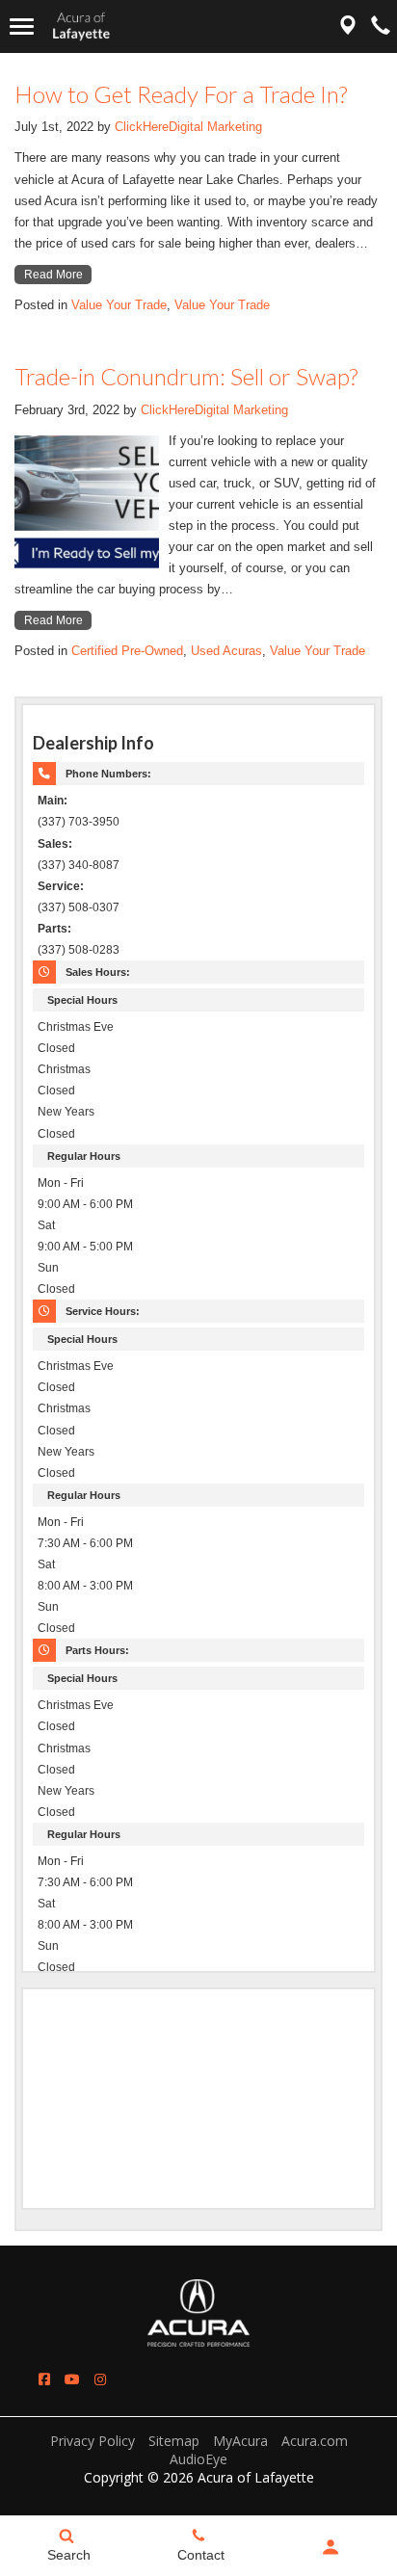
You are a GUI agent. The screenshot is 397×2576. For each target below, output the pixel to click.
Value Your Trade (119, 305)
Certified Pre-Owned (127, 651)
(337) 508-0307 (79, 907)
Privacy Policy (93, 2441)
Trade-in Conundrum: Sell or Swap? (186, 376)
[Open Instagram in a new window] (100, 2379)
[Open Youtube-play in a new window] (72, 2379)
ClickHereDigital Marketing (188, 127)
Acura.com (315, 2441)
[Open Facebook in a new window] (44, 2379)
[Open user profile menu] (331, 2547)
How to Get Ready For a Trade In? (181, 94)
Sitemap (174, 2441)
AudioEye (198, 2459)
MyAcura (240, 2441)
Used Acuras (226, 651)
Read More (53, 275)
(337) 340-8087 (79, 865)
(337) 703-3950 (79, 821)
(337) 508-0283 (79, 949)
